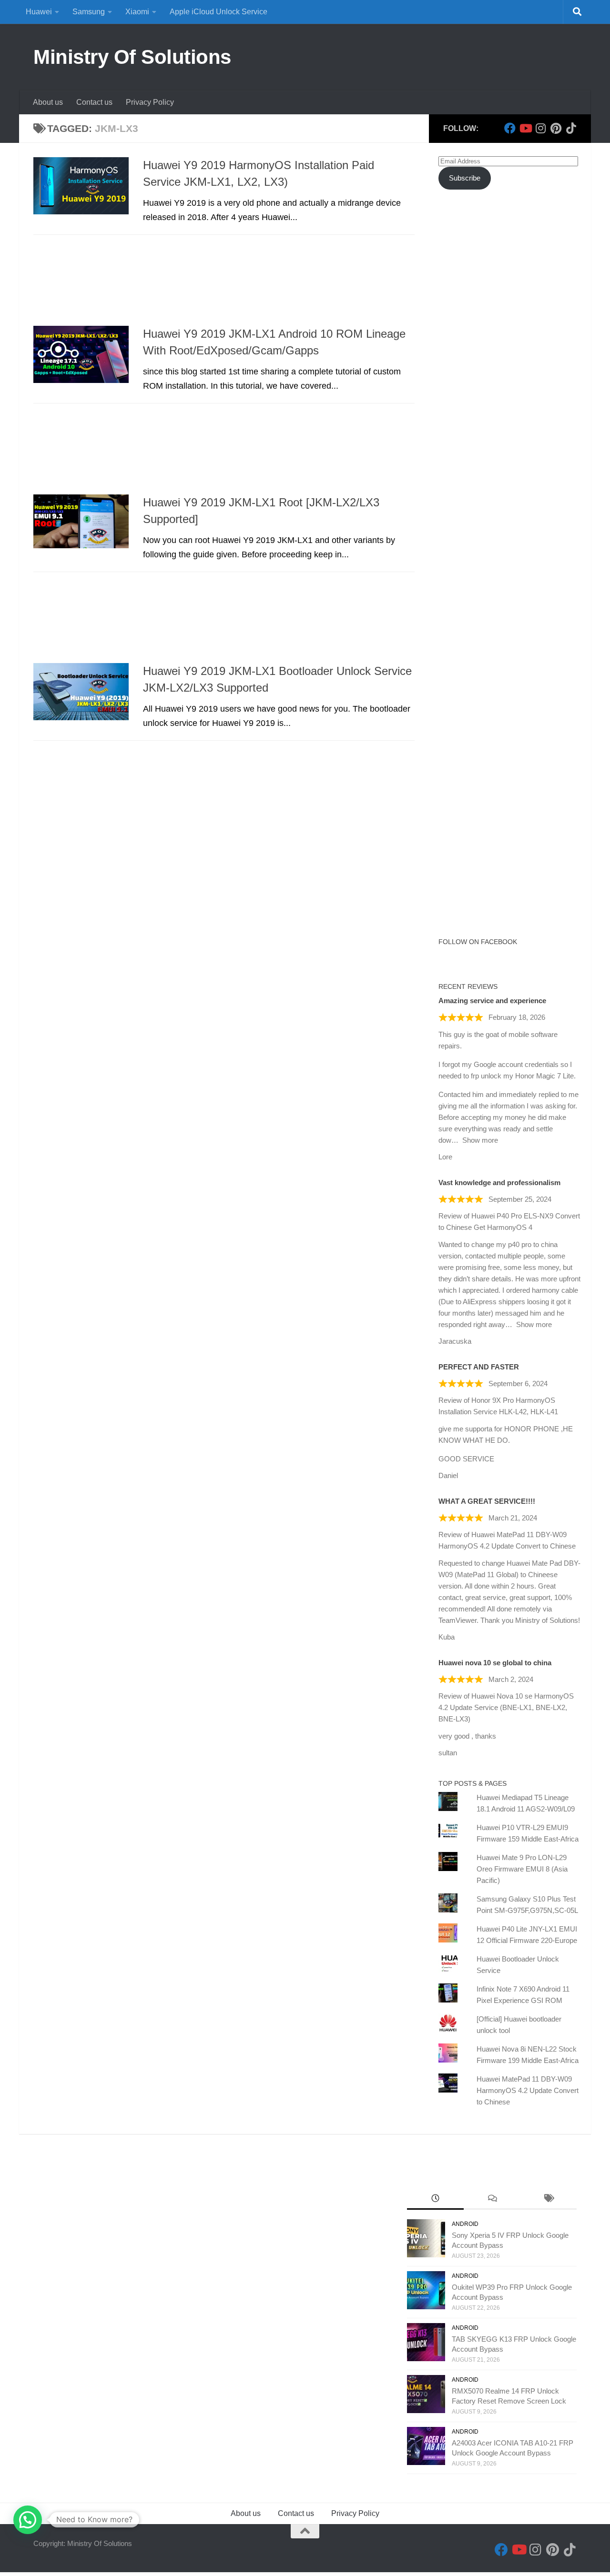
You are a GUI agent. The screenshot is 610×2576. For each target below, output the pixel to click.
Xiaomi (137, 12)
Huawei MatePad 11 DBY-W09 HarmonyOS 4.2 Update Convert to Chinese (528, 2090)
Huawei (39, 12)
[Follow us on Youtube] (525, 128)
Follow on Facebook (478, 942)
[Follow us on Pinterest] (556, 128)
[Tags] (548, 2199)
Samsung (89, 12)
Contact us (94, 102)
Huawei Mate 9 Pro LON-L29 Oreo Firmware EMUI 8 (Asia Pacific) (522, 1869)
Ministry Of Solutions (132, 57)
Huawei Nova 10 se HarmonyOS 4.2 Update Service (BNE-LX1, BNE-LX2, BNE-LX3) (506, 1707)
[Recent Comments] (492, 2199)
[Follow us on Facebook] (510, 128)
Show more (480, 1140)
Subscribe (465, 178)
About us (48, 102)
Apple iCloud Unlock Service (219, 12)
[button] (28, 2520)
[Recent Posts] (435, 2199)
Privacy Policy (150, 102)
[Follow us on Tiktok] (571, 128)
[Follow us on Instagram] (540, 128)
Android (465, 2224)
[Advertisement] (224, 283)
